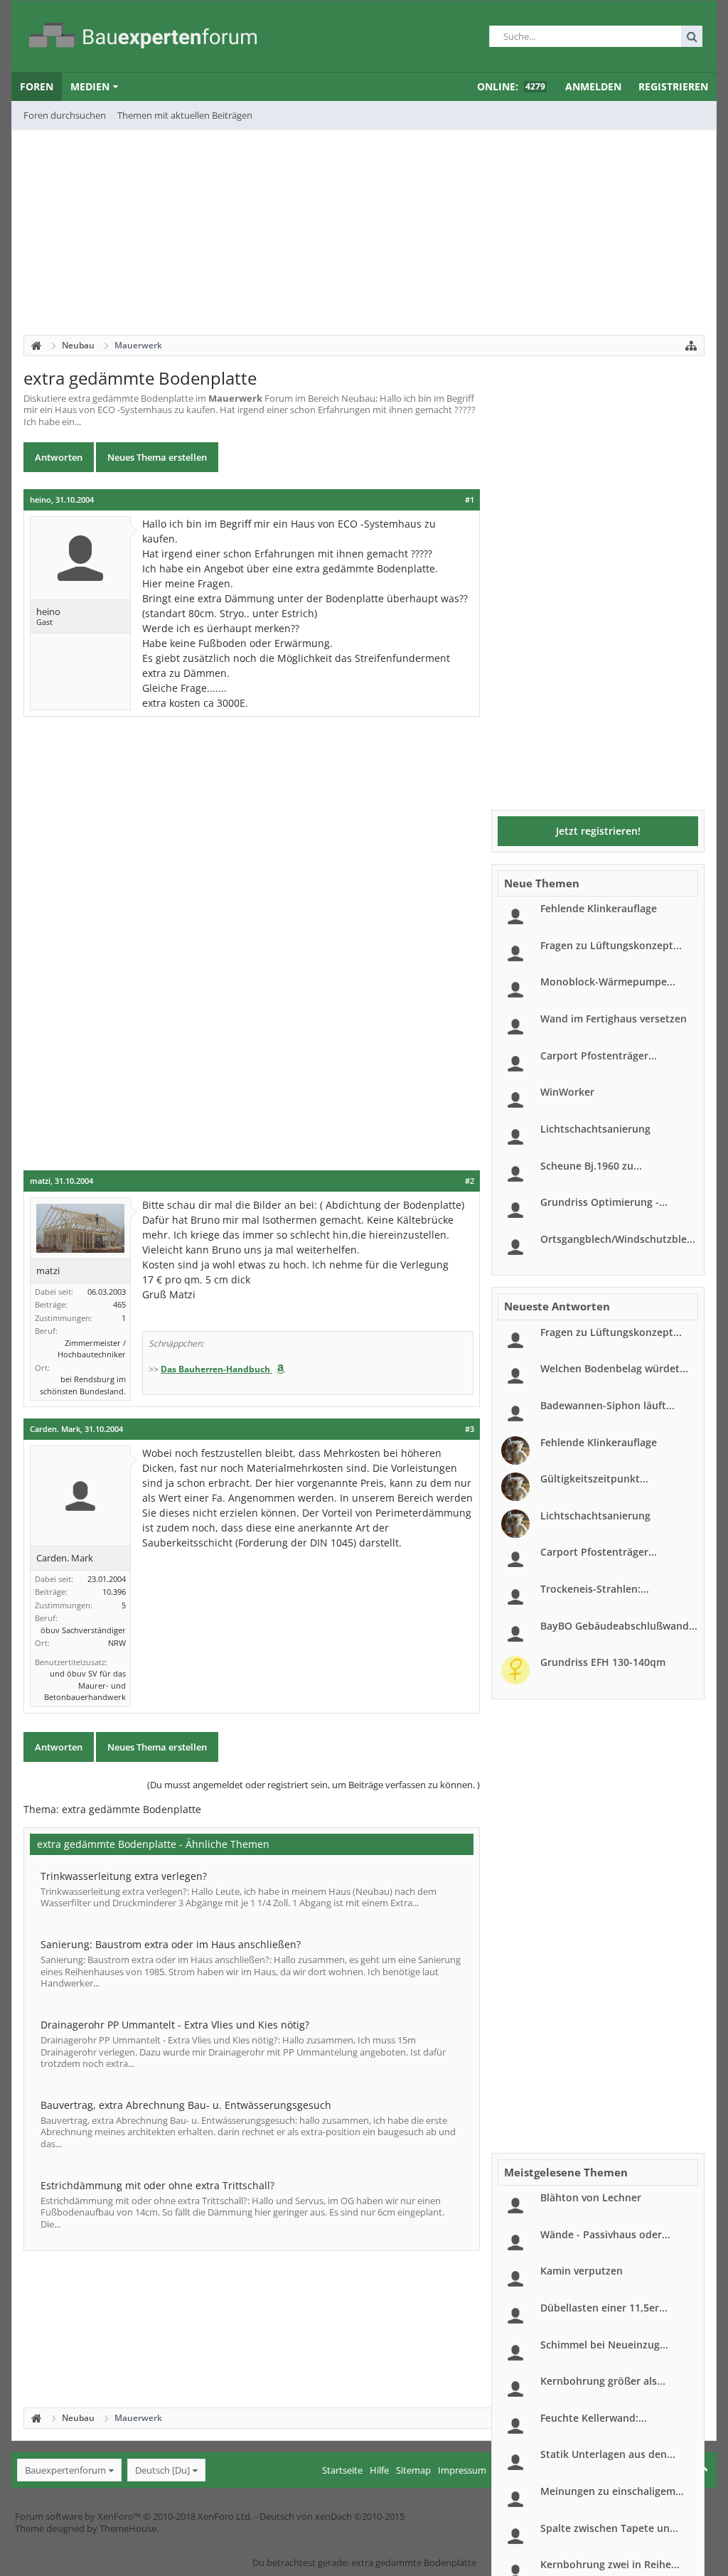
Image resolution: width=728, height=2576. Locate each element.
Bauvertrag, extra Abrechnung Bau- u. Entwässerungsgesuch (186, 2105)
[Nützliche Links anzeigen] (691, 346)
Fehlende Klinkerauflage (599, 908)
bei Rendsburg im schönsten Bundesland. (83, 1385)
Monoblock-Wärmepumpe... (608, 982)
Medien (90, 86)
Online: (511, 86)
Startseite (342, 2470)
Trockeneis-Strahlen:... (595, 1589)
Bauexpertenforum (65, 2470)
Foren (37, 86)
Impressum (462, 2470)
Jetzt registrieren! (598, 831)
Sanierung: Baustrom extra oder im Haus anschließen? (171, 1944)
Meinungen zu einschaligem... (612, 2491)
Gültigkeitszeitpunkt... (594, 1479)
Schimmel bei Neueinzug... (604, 2345)
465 (119, 1304)
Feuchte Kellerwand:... (594, 2418)
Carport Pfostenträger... (599, 1055)
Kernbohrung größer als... (603, 2381)
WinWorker (567, 1092)
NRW (117, 1643)
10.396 (114, 1592)
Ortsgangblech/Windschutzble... (618, 1239)
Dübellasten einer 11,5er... (604, 2308)
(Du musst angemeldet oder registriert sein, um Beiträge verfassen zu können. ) (314, 1785)
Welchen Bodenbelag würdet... (614, 1368)
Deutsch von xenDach (332, 2516)
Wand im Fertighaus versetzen (614, 1019)
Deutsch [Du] (162, 2470)
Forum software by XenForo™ (134, 2516)
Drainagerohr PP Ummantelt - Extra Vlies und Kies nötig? (175, 2025)
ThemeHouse (128, 2528)
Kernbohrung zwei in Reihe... (610, 2564)
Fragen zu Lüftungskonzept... (611, 945)
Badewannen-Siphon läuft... (607, 1405)
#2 (470, 1181)
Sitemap (413, 2470)
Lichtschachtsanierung (595, 1129)
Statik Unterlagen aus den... (608, 2454)
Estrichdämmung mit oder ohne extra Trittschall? (157, 2185)
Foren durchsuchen (65, 115)
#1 (470, 500)
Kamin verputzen (582, 2271)
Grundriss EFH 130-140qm (603, 1662)
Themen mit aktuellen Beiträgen (185, 115)
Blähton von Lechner (591, 2197)
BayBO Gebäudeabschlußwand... (619, 1626)
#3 (470, 1429)
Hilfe (379, 2470)
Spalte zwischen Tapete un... (609, 2528)
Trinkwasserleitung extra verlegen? (124, 1876)
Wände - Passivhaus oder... (605, 2234)
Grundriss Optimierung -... (604, 1202)
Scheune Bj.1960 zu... (591, 1166)
